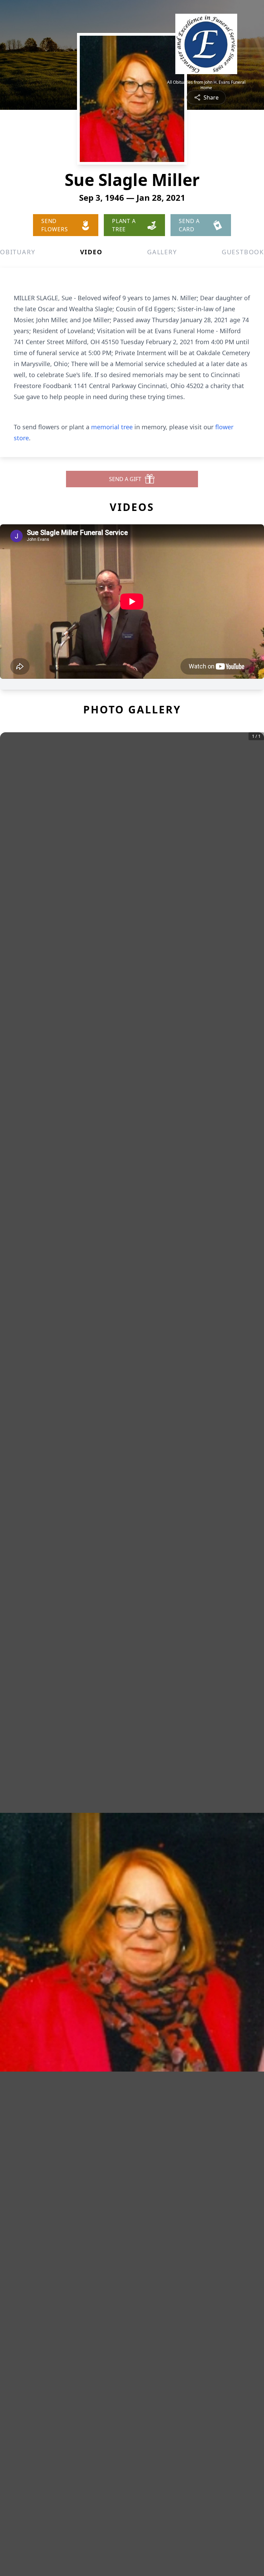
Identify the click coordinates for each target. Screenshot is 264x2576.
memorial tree (112, 427)
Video (91, 252)
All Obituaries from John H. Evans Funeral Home (206, 85)
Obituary (18, 252)
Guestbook (243, 252)
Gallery (162, 252)
